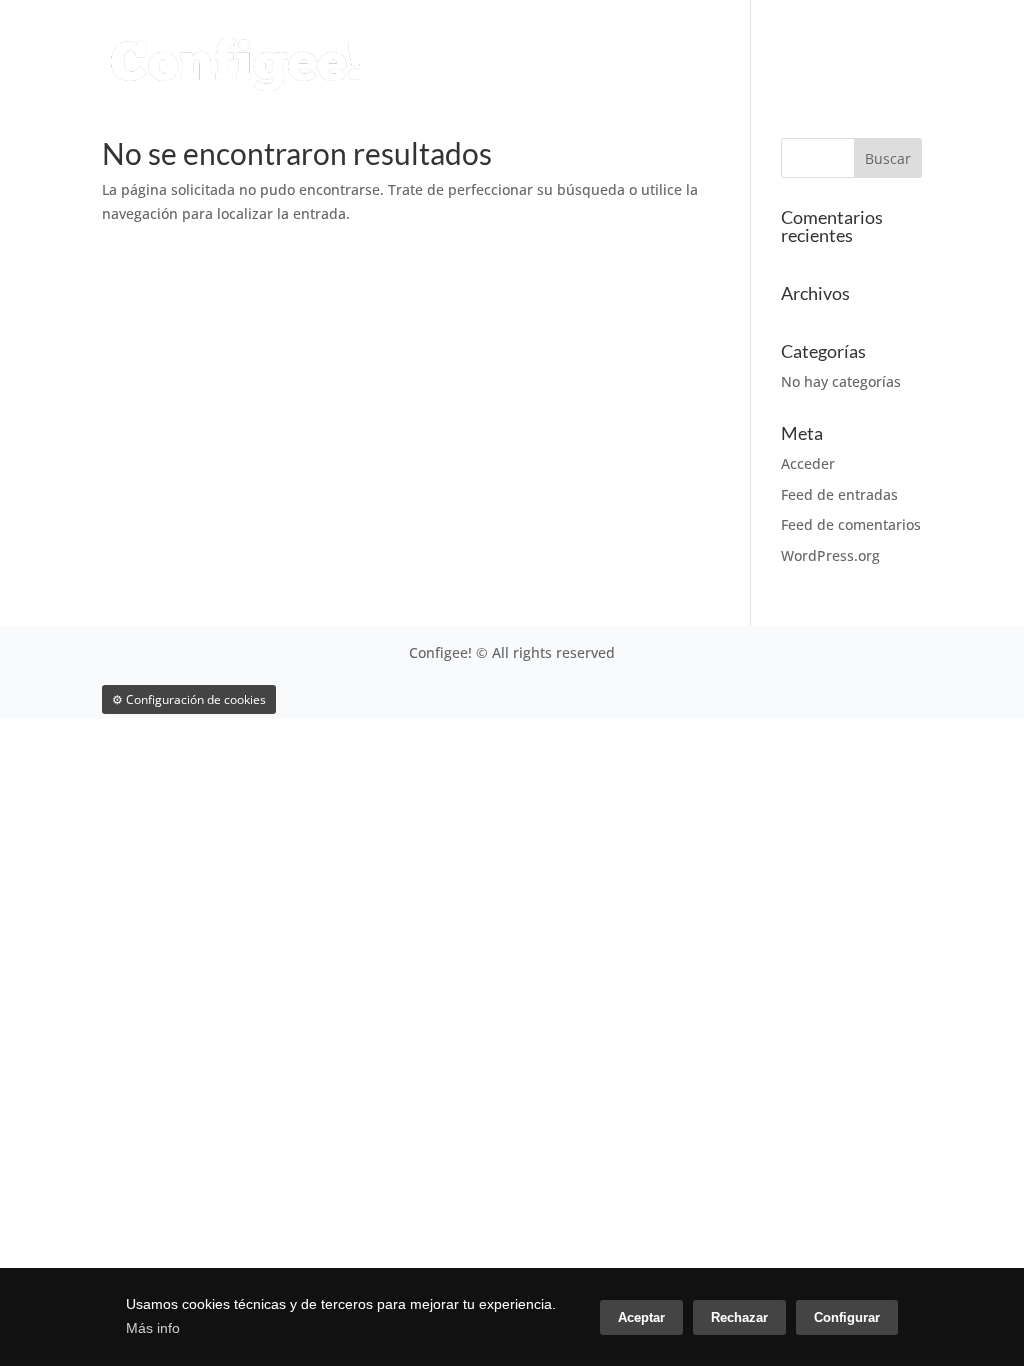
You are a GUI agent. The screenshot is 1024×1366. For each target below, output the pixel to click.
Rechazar (739, 1317)
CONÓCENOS (659, 41)
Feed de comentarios (851, 524)
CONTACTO (342, 88)
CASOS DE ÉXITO (824, 41)
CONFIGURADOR (363, 41)
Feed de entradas (839, 494)
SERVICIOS (518, 41)
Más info (153, 1328)
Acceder (808, 463)
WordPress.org (830, 555)
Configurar (847, 1317)
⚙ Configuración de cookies (189, 699)
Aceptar (641, 1317)
